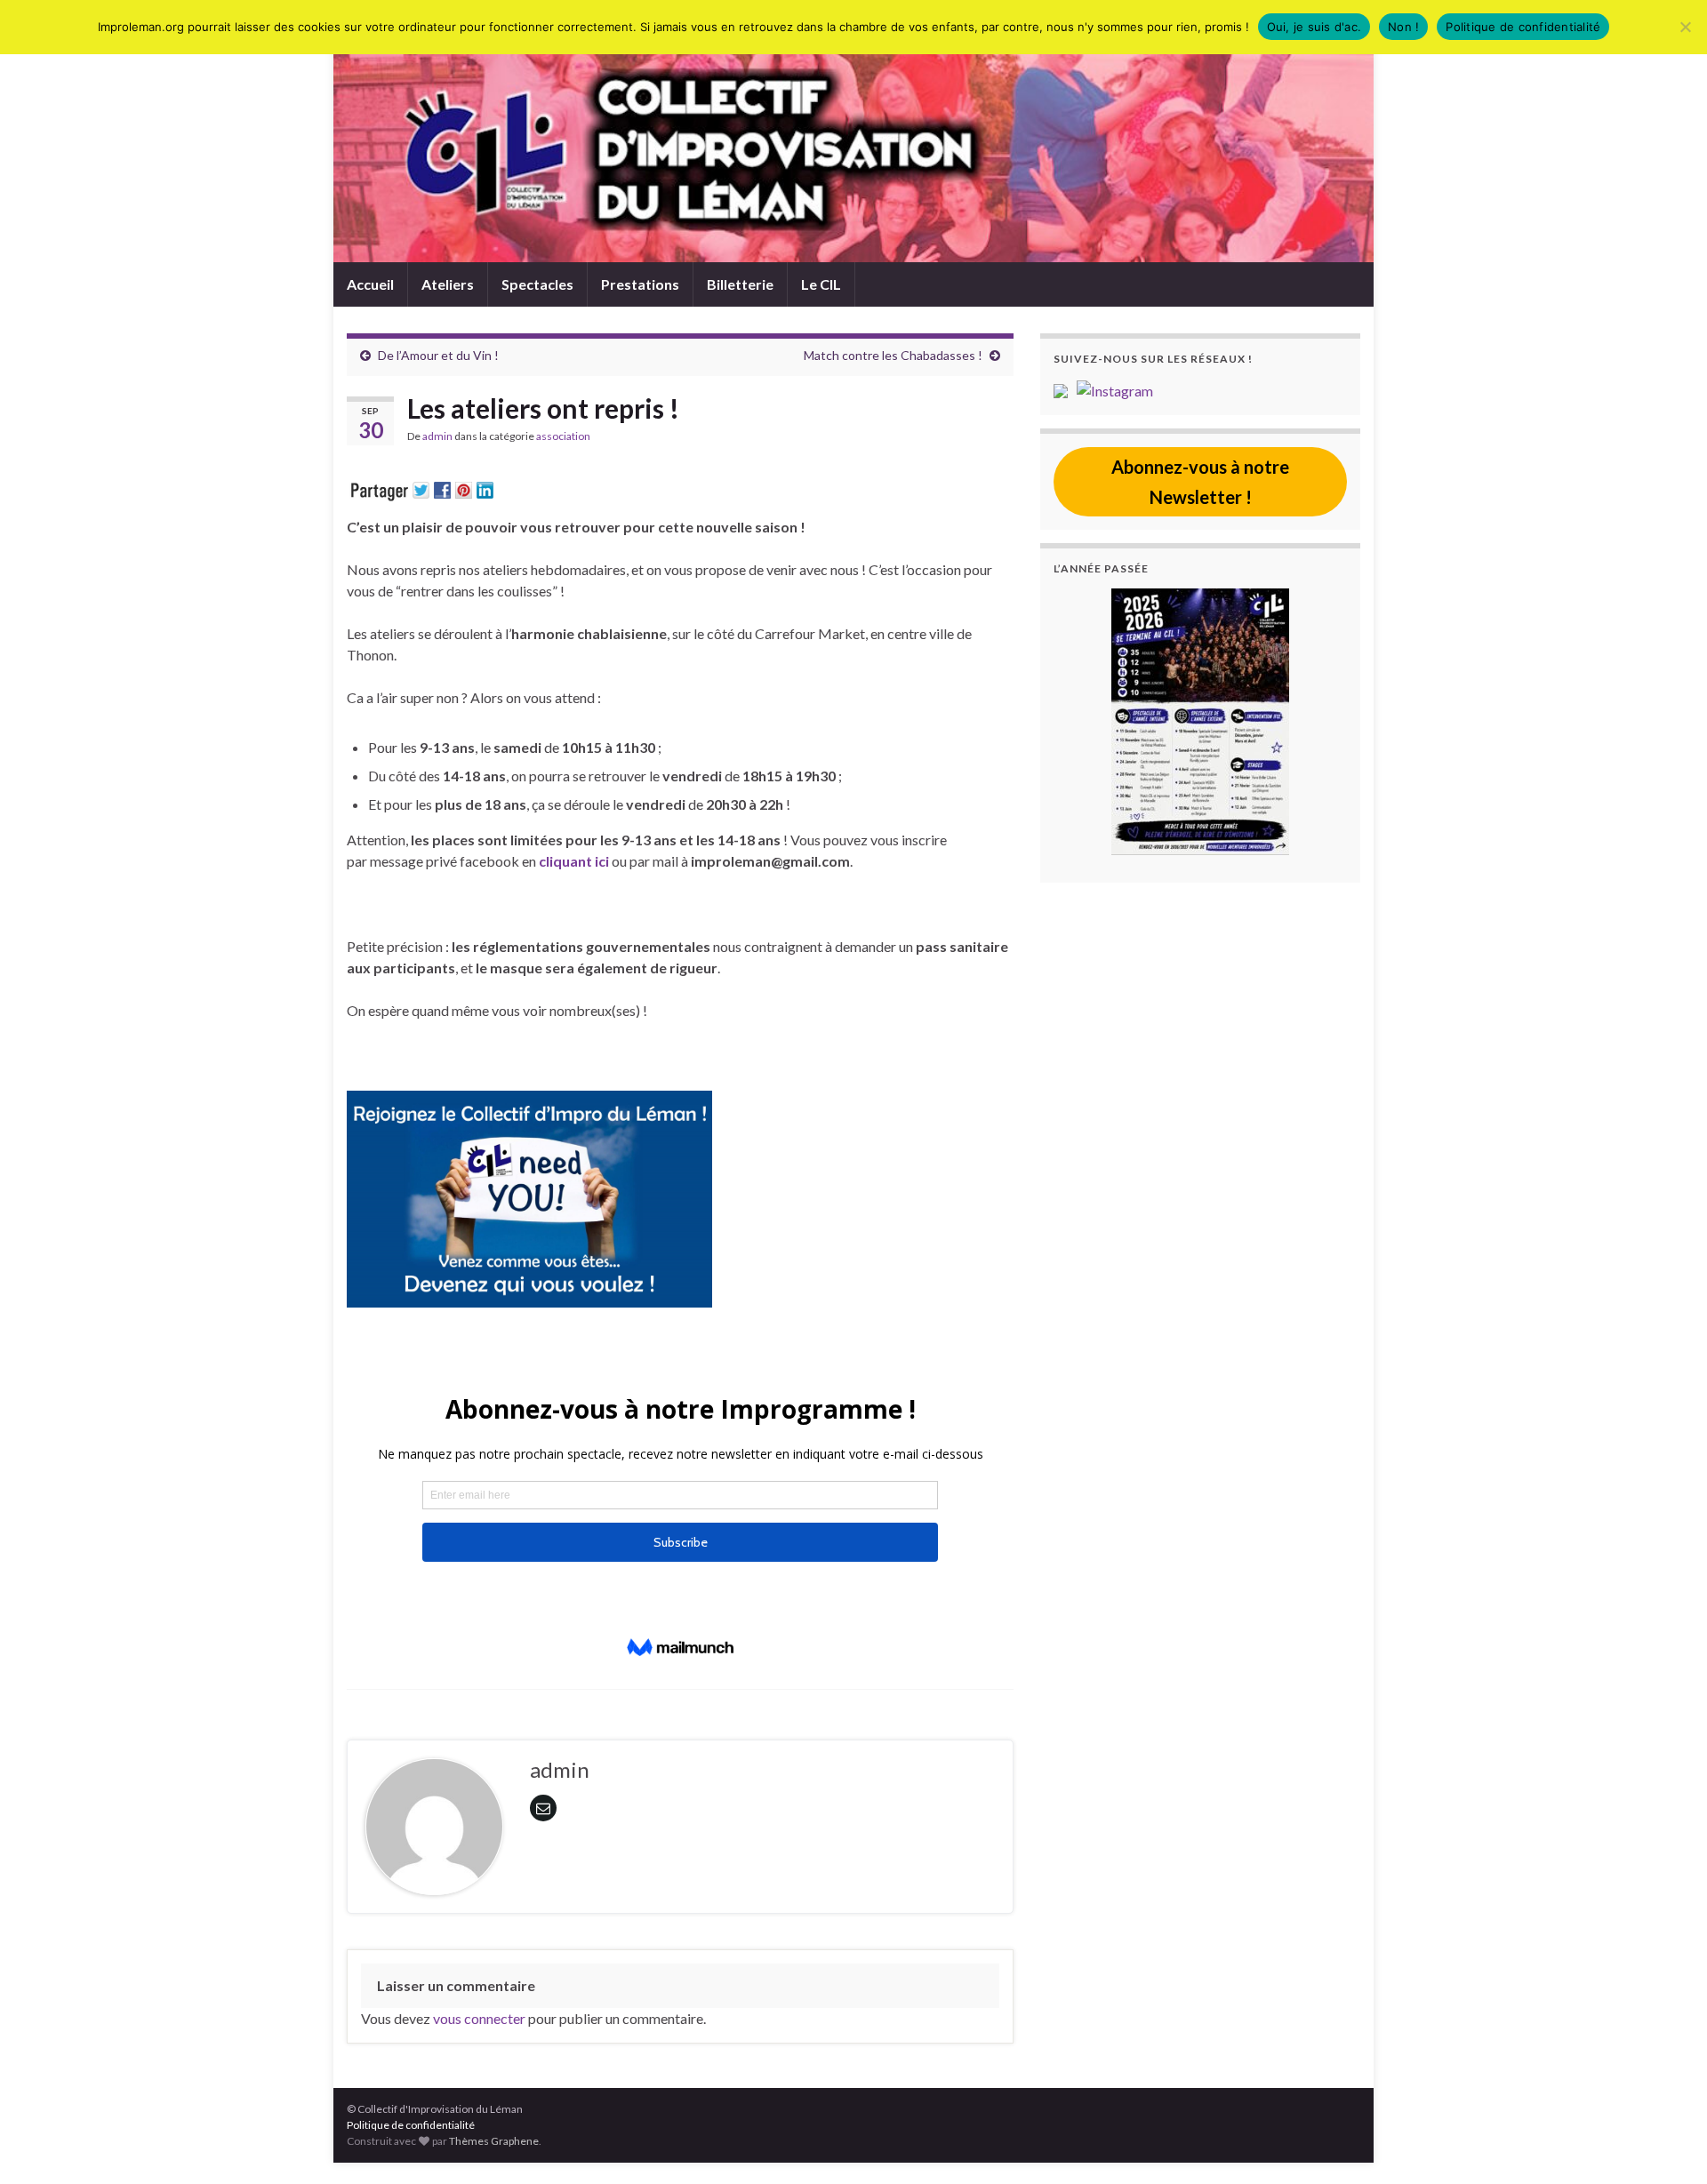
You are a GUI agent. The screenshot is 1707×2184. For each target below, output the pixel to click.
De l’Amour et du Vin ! (438, 355)
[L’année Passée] (1200, 722)
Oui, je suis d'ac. (1314, 27)
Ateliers (448, 284)
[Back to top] (1667, 2144)
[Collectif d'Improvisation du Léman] (1065, 389)
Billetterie (740, 284)
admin (437, 436)
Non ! (1403, 27)
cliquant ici (574, 861)
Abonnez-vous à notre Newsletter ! (1200, 482)
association (563, 436)
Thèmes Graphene (494, 2141)
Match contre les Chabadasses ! (893, 355)
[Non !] (1685, 27)
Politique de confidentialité (411, 2125)
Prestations (640, 284)
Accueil (370, 284)
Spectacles (537, 284)
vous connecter (479, 2018)
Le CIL (821, 284)
